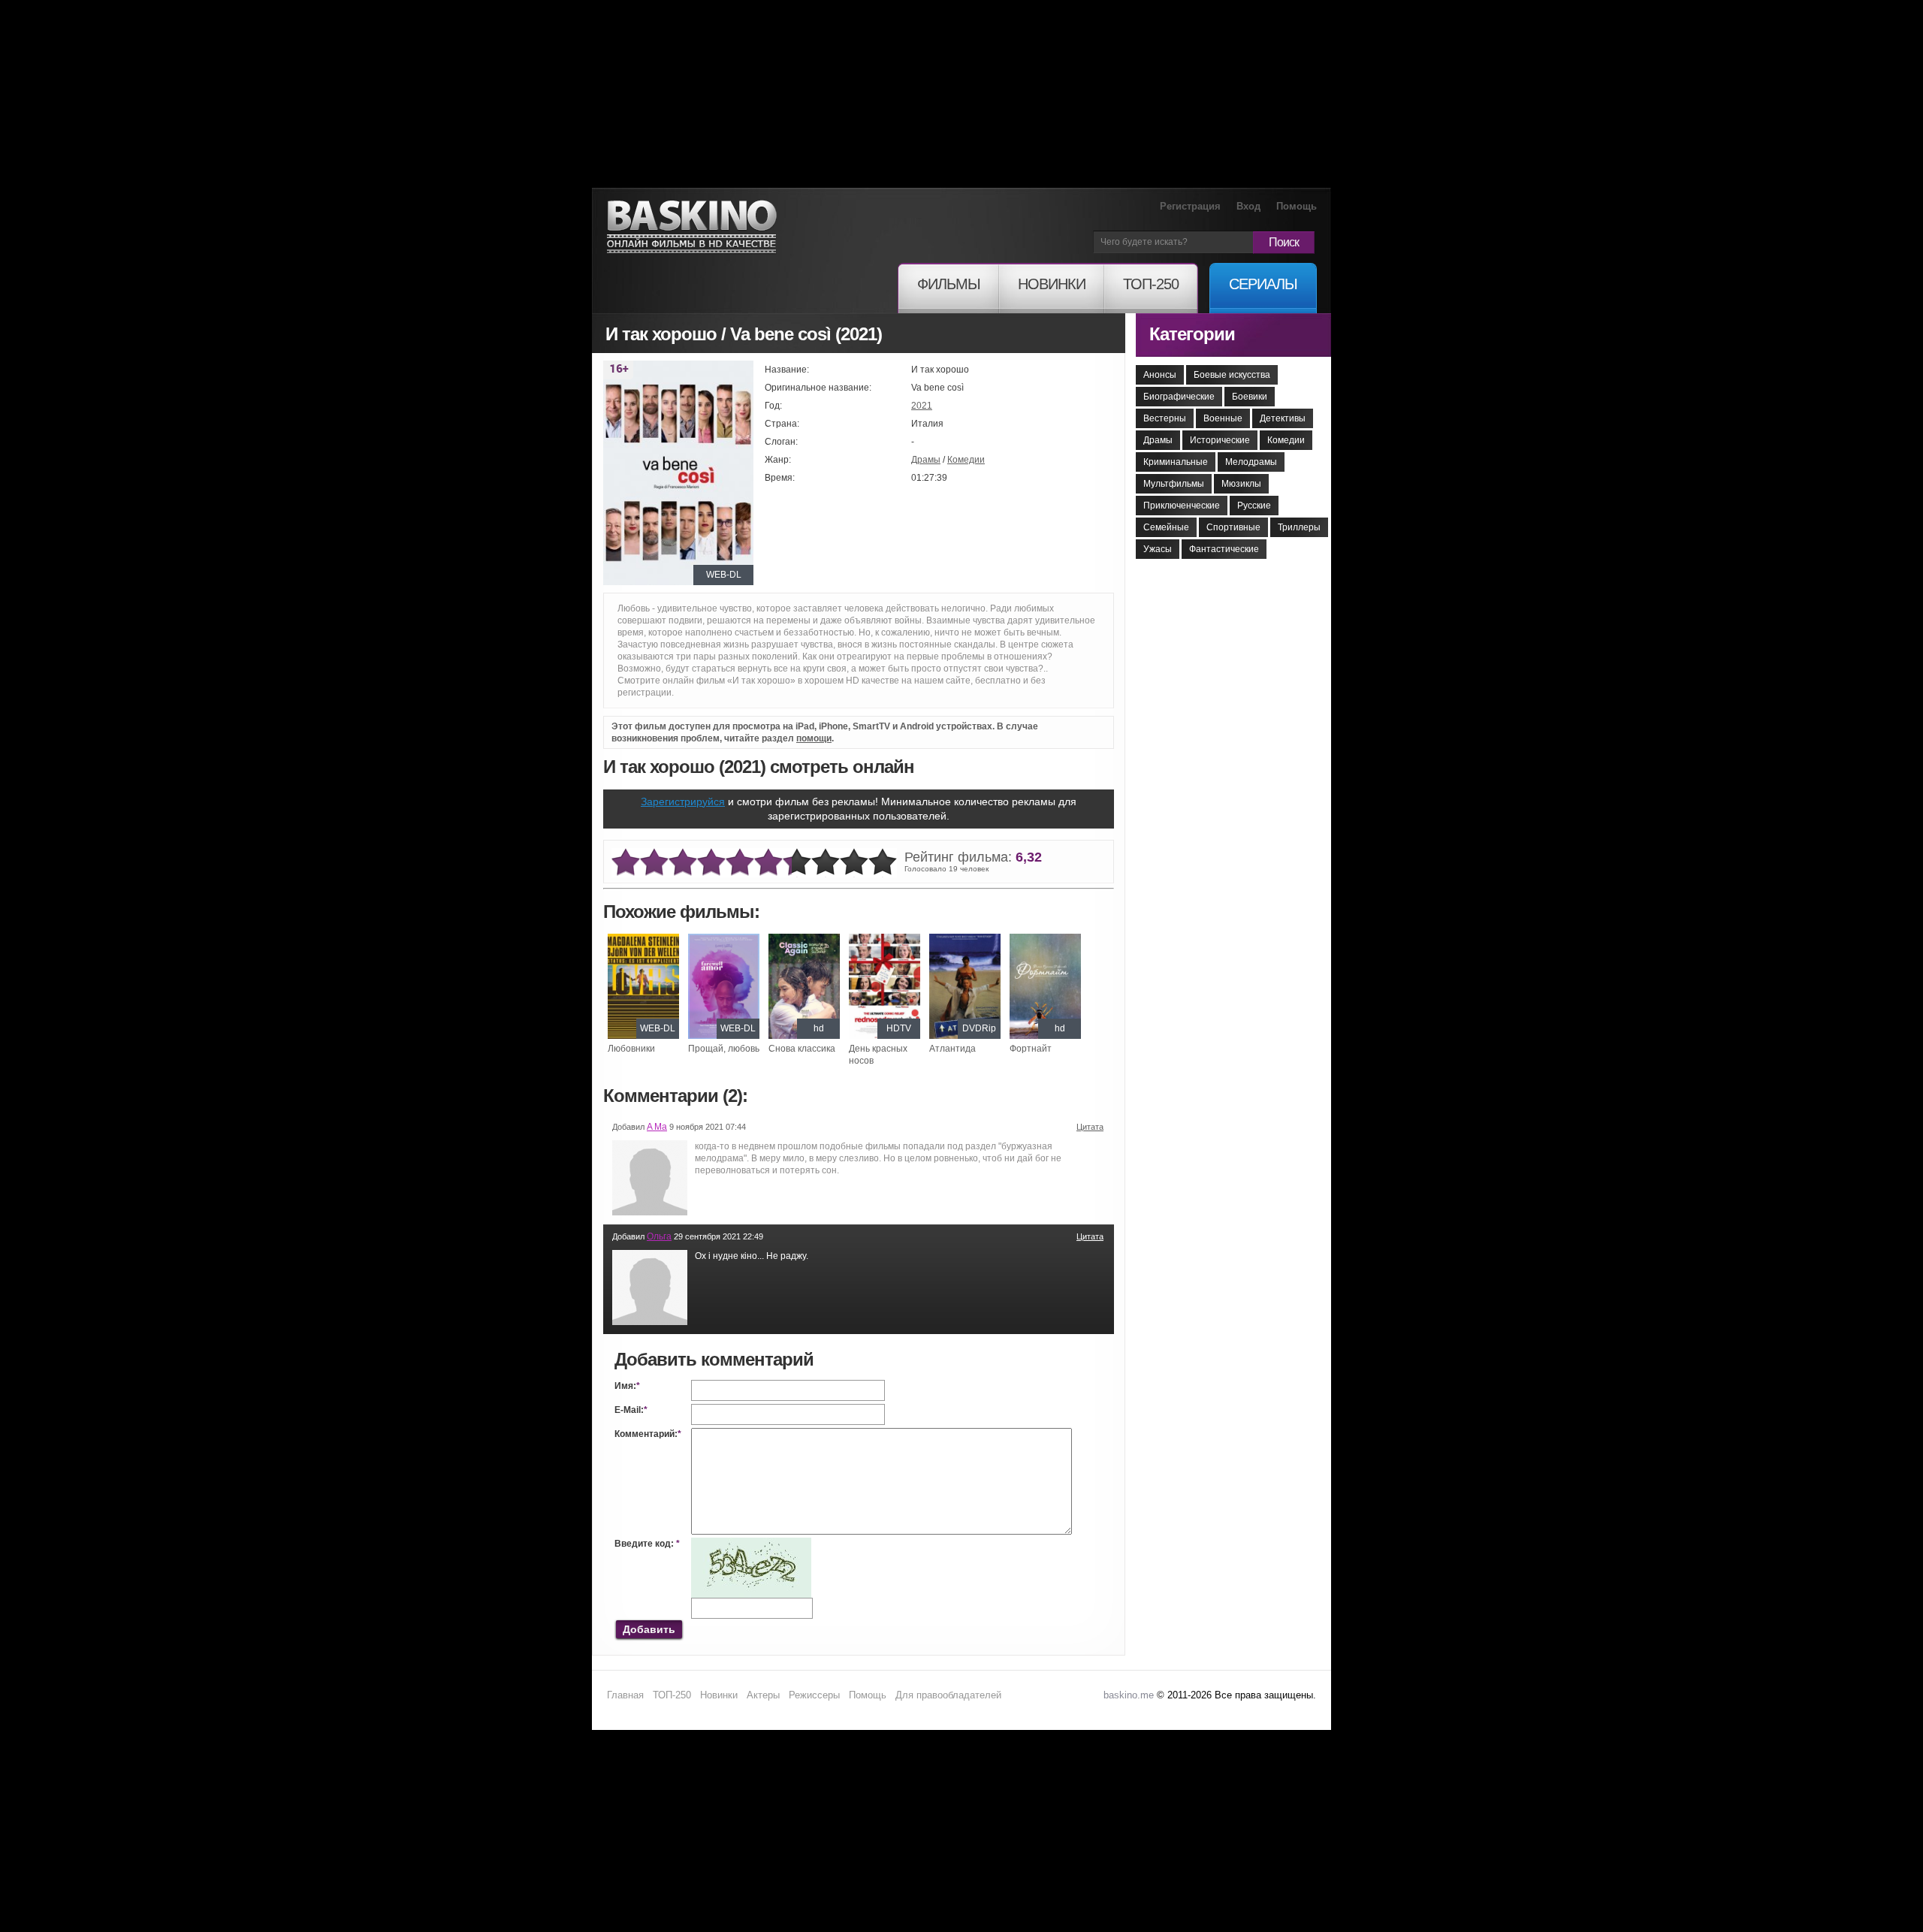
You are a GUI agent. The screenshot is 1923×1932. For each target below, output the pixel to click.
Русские (1254, 506)
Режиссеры (814, 1695)
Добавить (649, 1629)
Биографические (1179, 397)
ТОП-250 (672, 1695)
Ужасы (1158, 549)
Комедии (966, 460)
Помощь (1297, 206)
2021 (922, 406)
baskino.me (1129, 1695)
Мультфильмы (1174, 484)
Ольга (659, 1236)
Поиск (1284, 242)
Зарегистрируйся (683, 801)
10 (883, 863)
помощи (814, 738)
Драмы (926, 460)
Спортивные (1233, 527)
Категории (1192, 334)
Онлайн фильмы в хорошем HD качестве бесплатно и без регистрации (692, 227)
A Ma (657, 1127)
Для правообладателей (948, 1695)
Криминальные (1176, 462)
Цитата (1090, 1127)
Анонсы (1160, 375)
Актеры (763, 1695)
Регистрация (1190, 206)
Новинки (719, 1695)
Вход (1248, 206)
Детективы (1283, 418)
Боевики (1250, 397)
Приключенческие (1182, 506)
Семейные (1166, 527)
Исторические (1220, 440)
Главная (625, 1695)
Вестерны (1165, 418)
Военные (1223, 418)
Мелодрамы (1251, 462)
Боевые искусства (1232, 375)
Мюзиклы (1241, 484)
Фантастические (1224, 549)
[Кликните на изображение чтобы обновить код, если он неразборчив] (751, 1544)
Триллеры (1299, 527)
